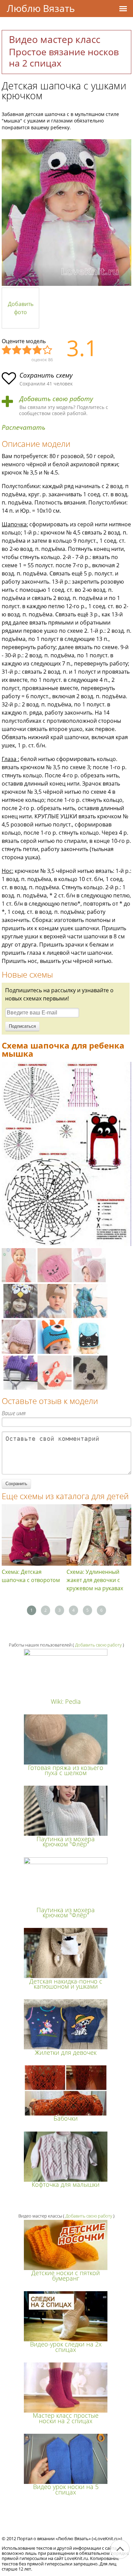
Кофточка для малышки (66, 2184)
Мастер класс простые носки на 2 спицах (66, 2418)
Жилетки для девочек (66, 2052)
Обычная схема (27, 350)
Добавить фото (21, 308)
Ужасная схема (7, 350)
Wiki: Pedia (66, 1701)
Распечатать (24, 428)
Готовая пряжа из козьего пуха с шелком (66, 1770)
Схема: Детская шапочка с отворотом (31, 1576)
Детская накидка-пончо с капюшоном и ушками (66, 1984)
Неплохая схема (17, 350)
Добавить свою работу (56, 399)
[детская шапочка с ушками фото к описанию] (66, 213)
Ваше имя (14, 1413)
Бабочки (66, 2118)
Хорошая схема (38, 350)
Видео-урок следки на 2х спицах (66, 2347)
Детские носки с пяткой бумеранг (66, 2275)
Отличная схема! (48, 350)
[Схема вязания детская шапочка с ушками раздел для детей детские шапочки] (66, 1244)
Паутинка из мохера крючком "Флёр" (66, 1841)
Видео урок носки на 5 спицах (66, 2489)
